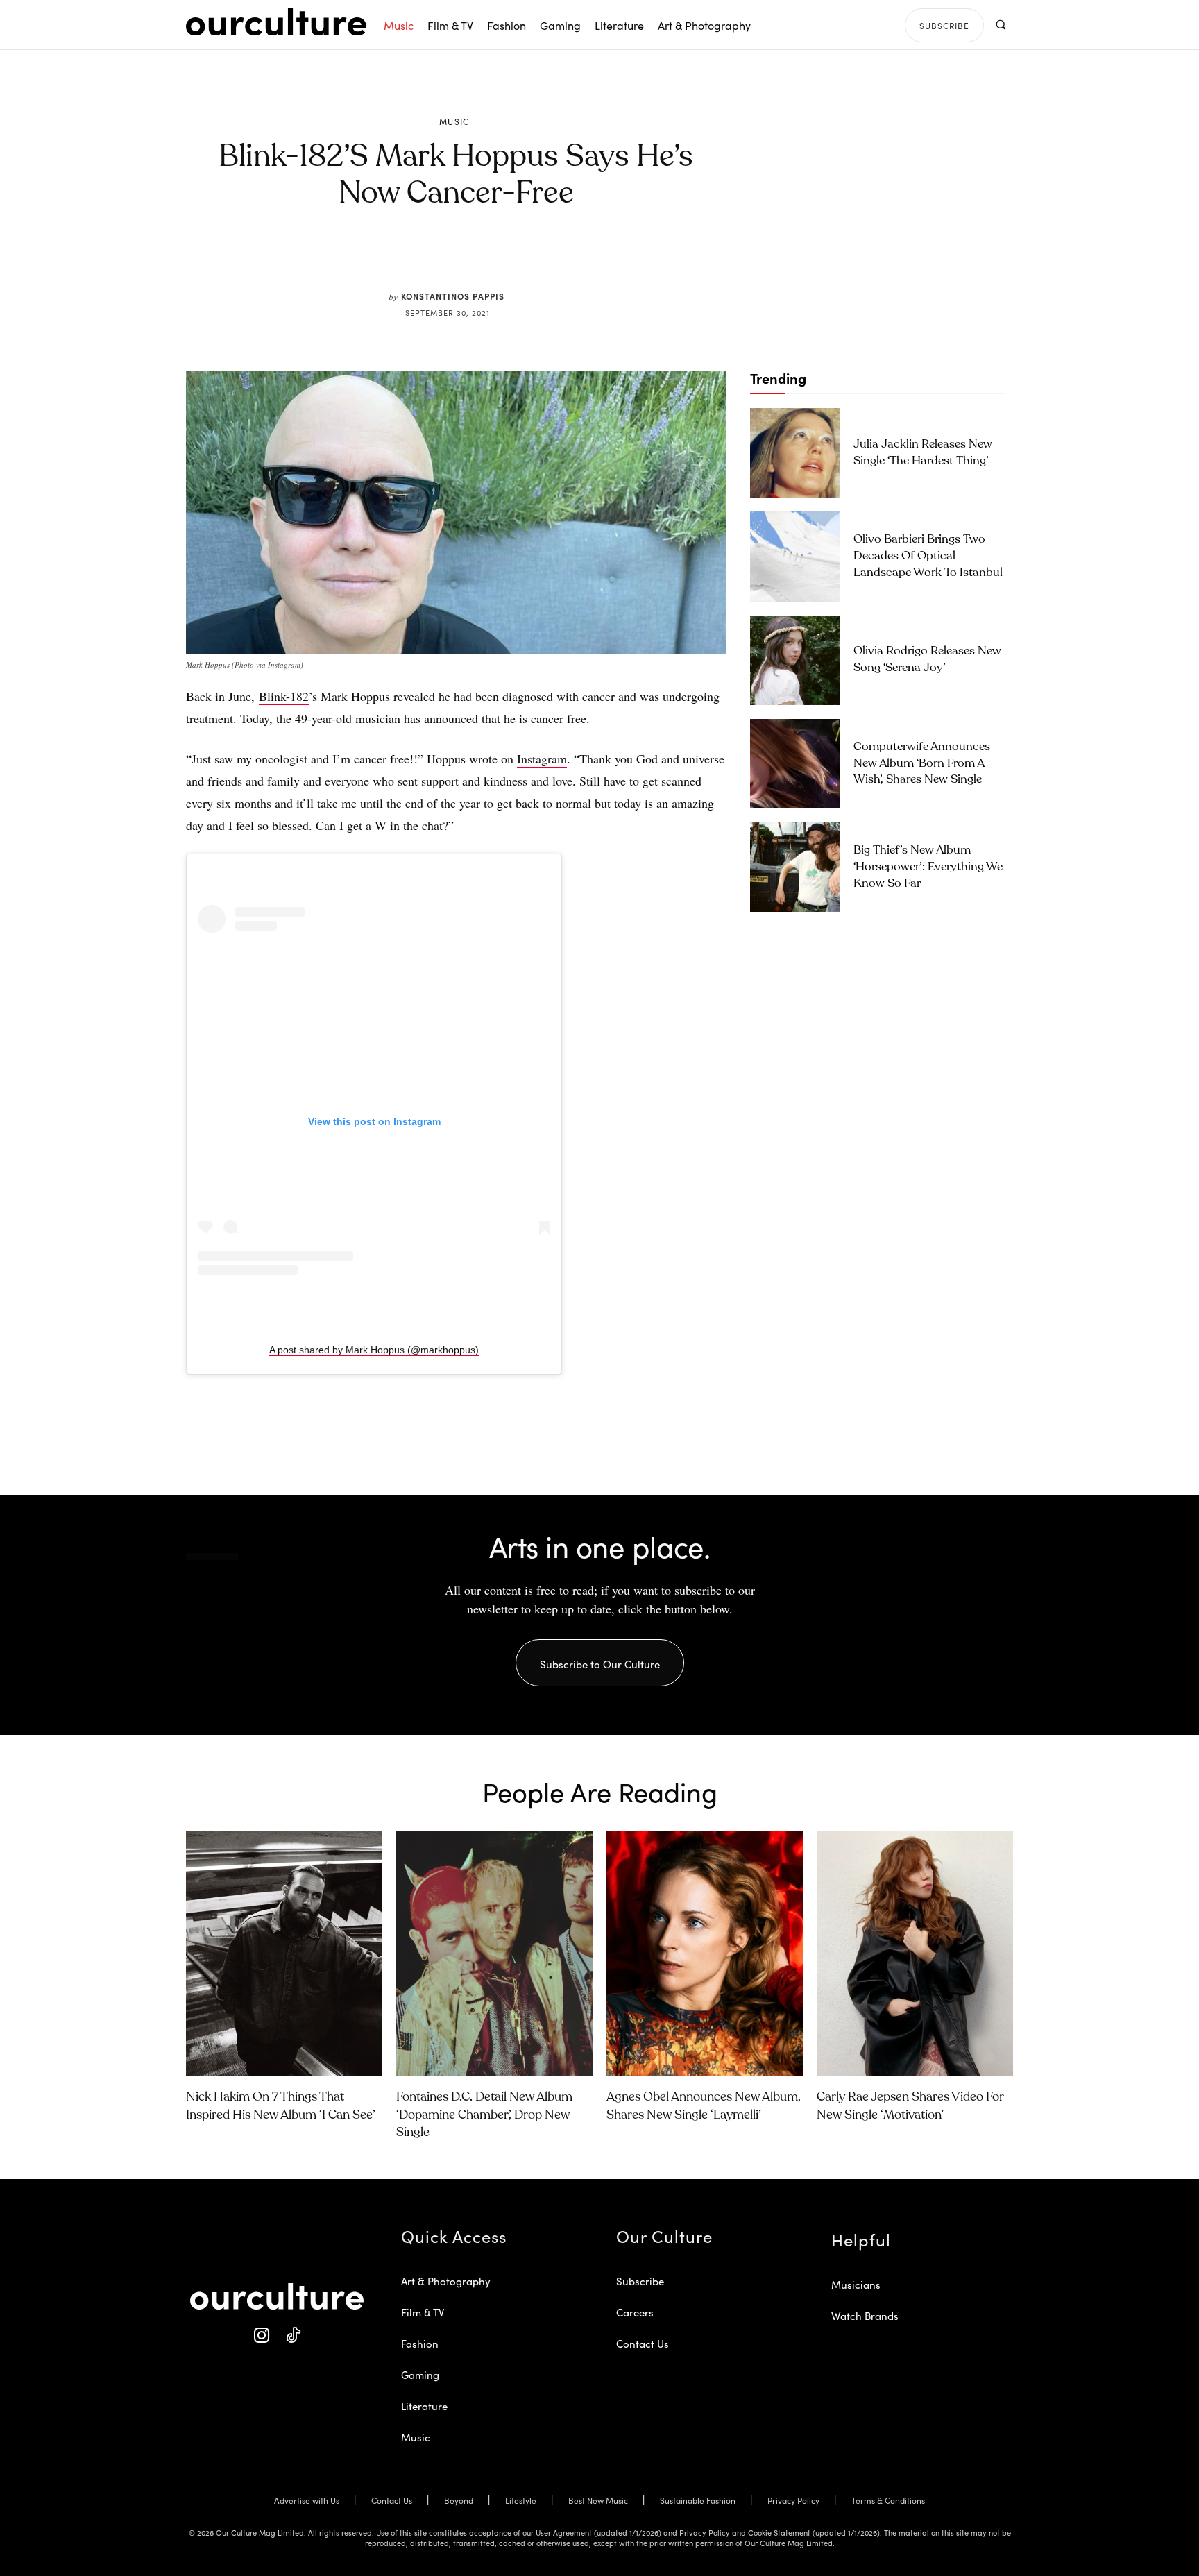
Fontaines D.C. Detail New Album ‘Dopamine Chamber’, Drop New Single (484, 2115)
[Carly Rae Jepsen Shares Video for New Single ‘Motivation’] (915, 1954)
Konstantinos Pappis (453, 296)
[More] (561, 258)
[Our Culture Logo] (276, 22)
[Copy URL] (529, 258)
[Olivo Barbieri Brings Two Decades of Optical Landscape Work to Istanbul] (795, 556)
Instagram (542, 759)
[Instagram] (261, 2336)
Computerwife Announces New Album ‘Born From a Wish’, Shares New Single (922, 764)
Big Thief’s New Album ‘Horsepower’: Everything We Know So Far (928, 867)
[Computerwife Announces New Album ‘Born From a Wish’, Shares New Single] (795, 764)
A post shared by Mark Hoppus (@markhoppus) (374, 1350)
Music (454, 121)
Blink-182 (284, 696)
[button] (1000, 25)
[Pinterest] (465, 258)
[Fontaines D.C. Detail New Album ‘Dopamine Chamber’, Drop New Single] (494, 1954)
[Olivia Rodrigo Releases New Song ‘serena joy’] (795, 660)
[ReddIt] (497, 258)
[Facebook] (433, 258)
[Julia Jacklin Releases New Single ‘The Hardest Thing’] (795, 453)
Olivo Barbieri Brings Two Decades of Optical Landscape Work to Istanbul (928, 556)
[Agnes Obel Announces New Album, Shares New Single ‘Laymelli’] (705, 1954)
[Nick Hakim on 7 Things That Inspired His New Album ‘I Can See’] (284, 1954)
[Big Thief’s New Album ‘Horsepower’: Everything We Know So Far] (795, 867)
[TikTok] (292, 2336)
